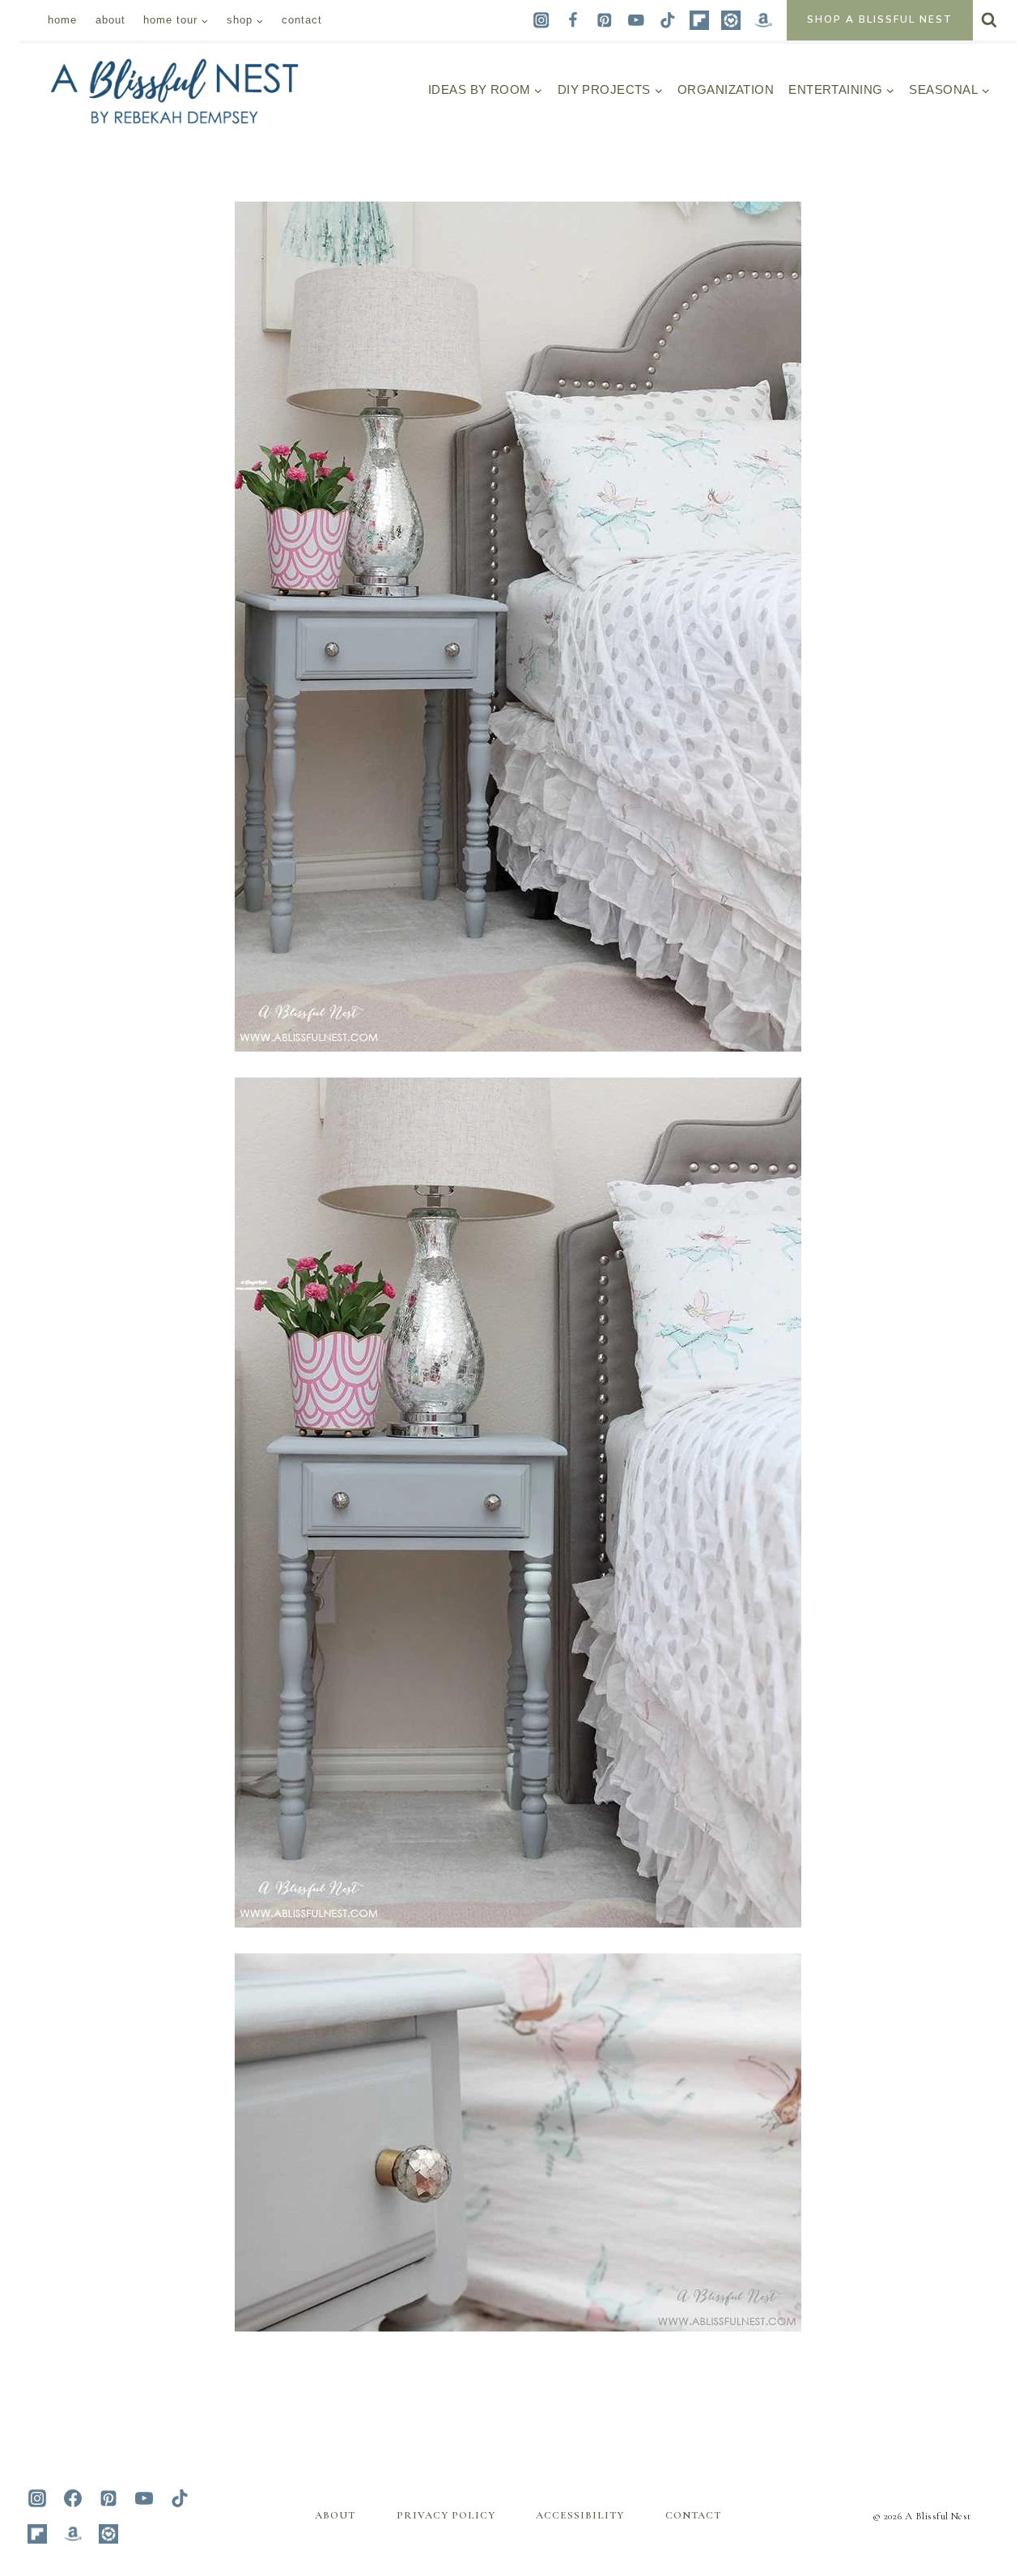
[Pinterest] (604, 20)
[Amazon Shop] (763, 20)
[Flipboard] (700, 20)
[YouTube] (636, 20)
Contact (302, 20)
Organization (726, 89)
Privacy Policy (446, 2515)
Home (62, 20)
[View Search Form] (989, 20)
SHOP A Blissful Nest (880, 19)
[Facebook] (573, 20)
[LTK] (731, 20)
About (110, 20)
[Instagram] (541, 20)
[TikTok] (668, 20)
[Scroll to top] (990, 2401)
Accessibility (580, 2515)
